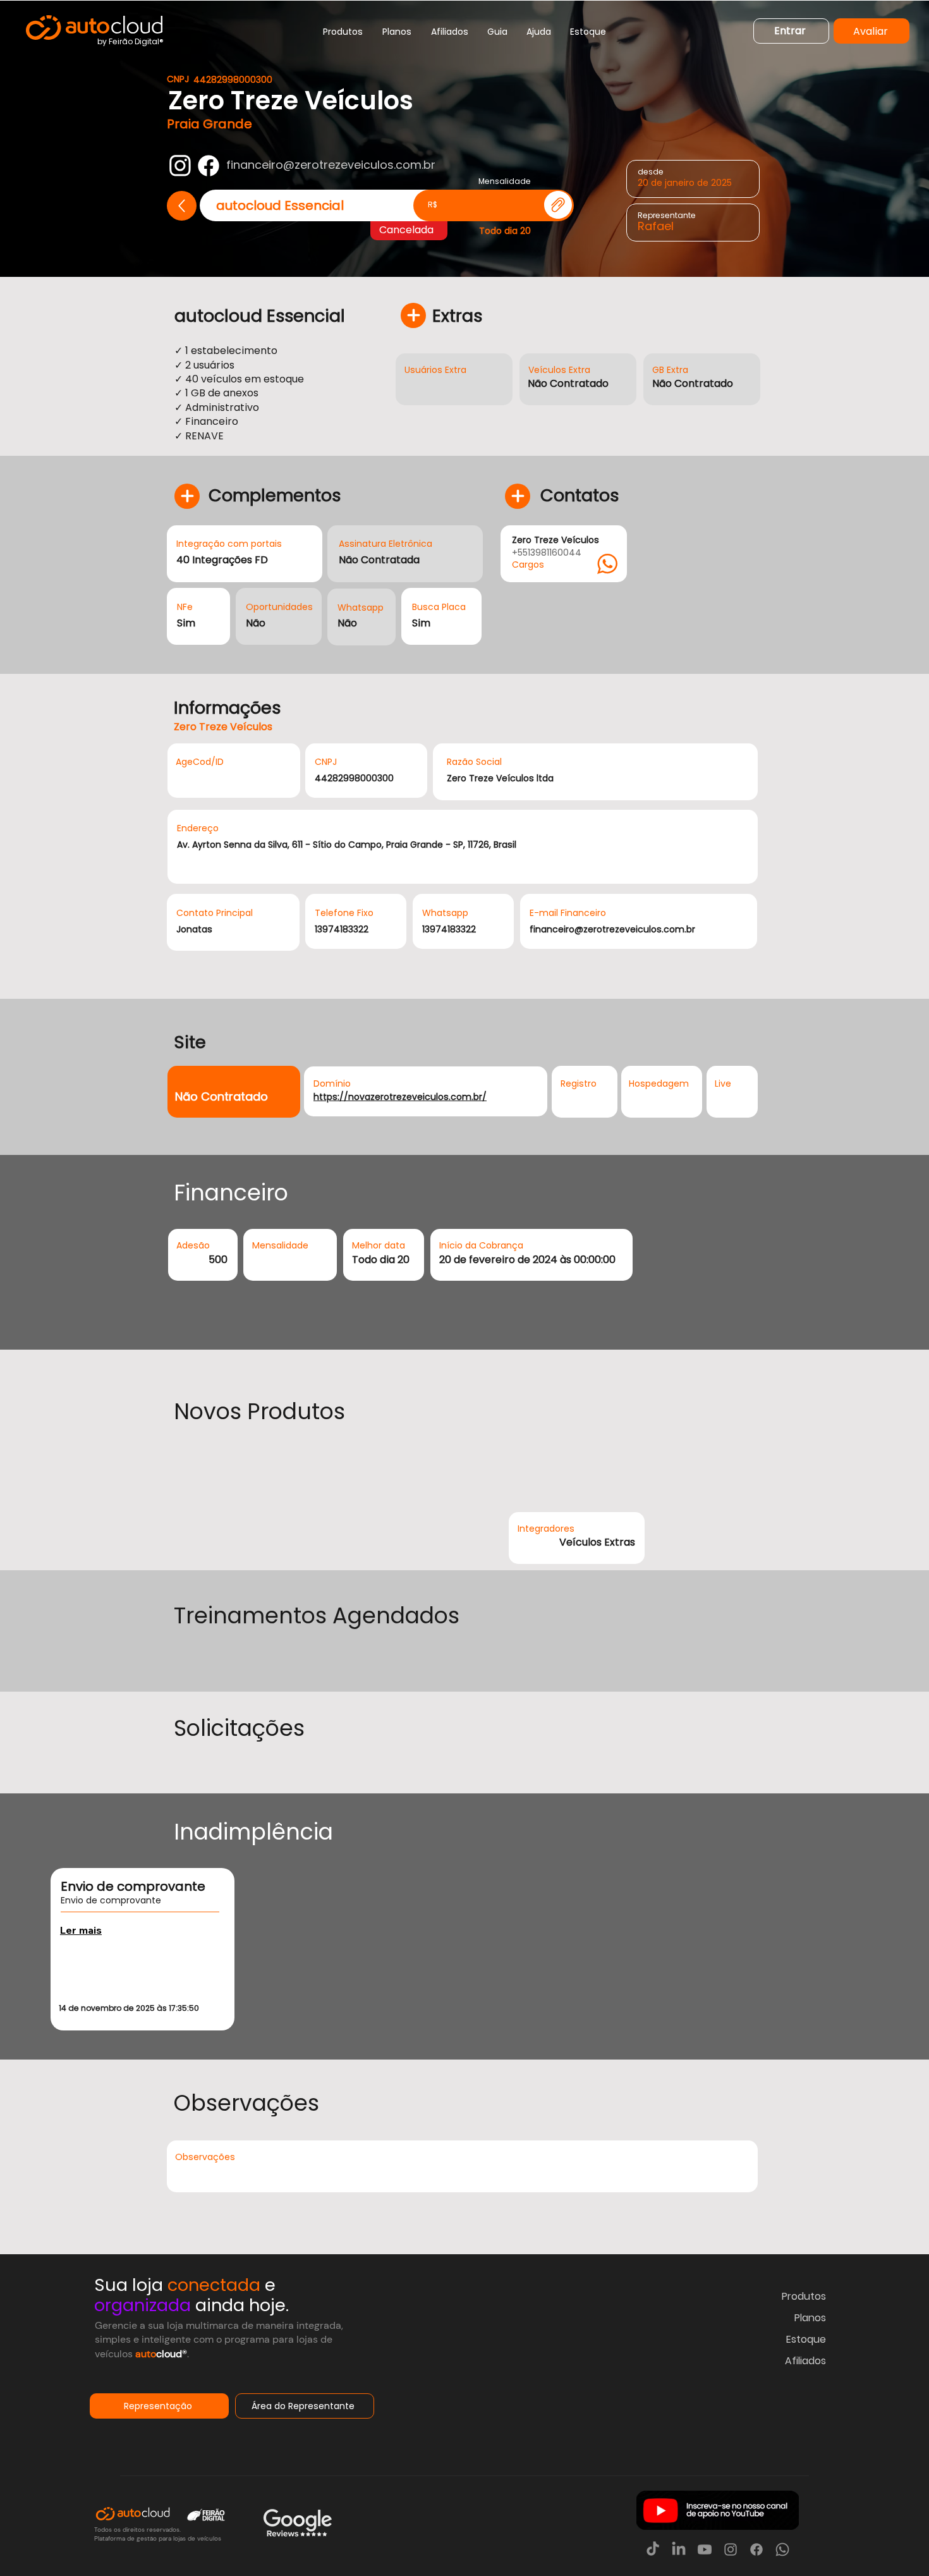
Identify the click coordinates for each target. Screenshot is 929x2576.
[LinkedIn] (679, 2549)
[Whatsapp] (782, 2549)
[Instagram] (731, 2549)
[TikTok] (653, 2549)
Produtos (804, 2296)
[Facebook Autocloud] (756, 2549)
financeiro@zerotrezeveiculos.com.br (331, 165)
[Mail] (180, 166)
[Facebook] (209, 166)
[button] (343, 32)
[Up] (182, 206)
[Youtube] (705, 2549)
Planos (810, 2318)
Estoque (806, 2339)
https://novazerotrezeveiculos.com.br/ (400, 1097)
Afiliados (805, 2361)
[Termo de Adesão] (558, 205)
